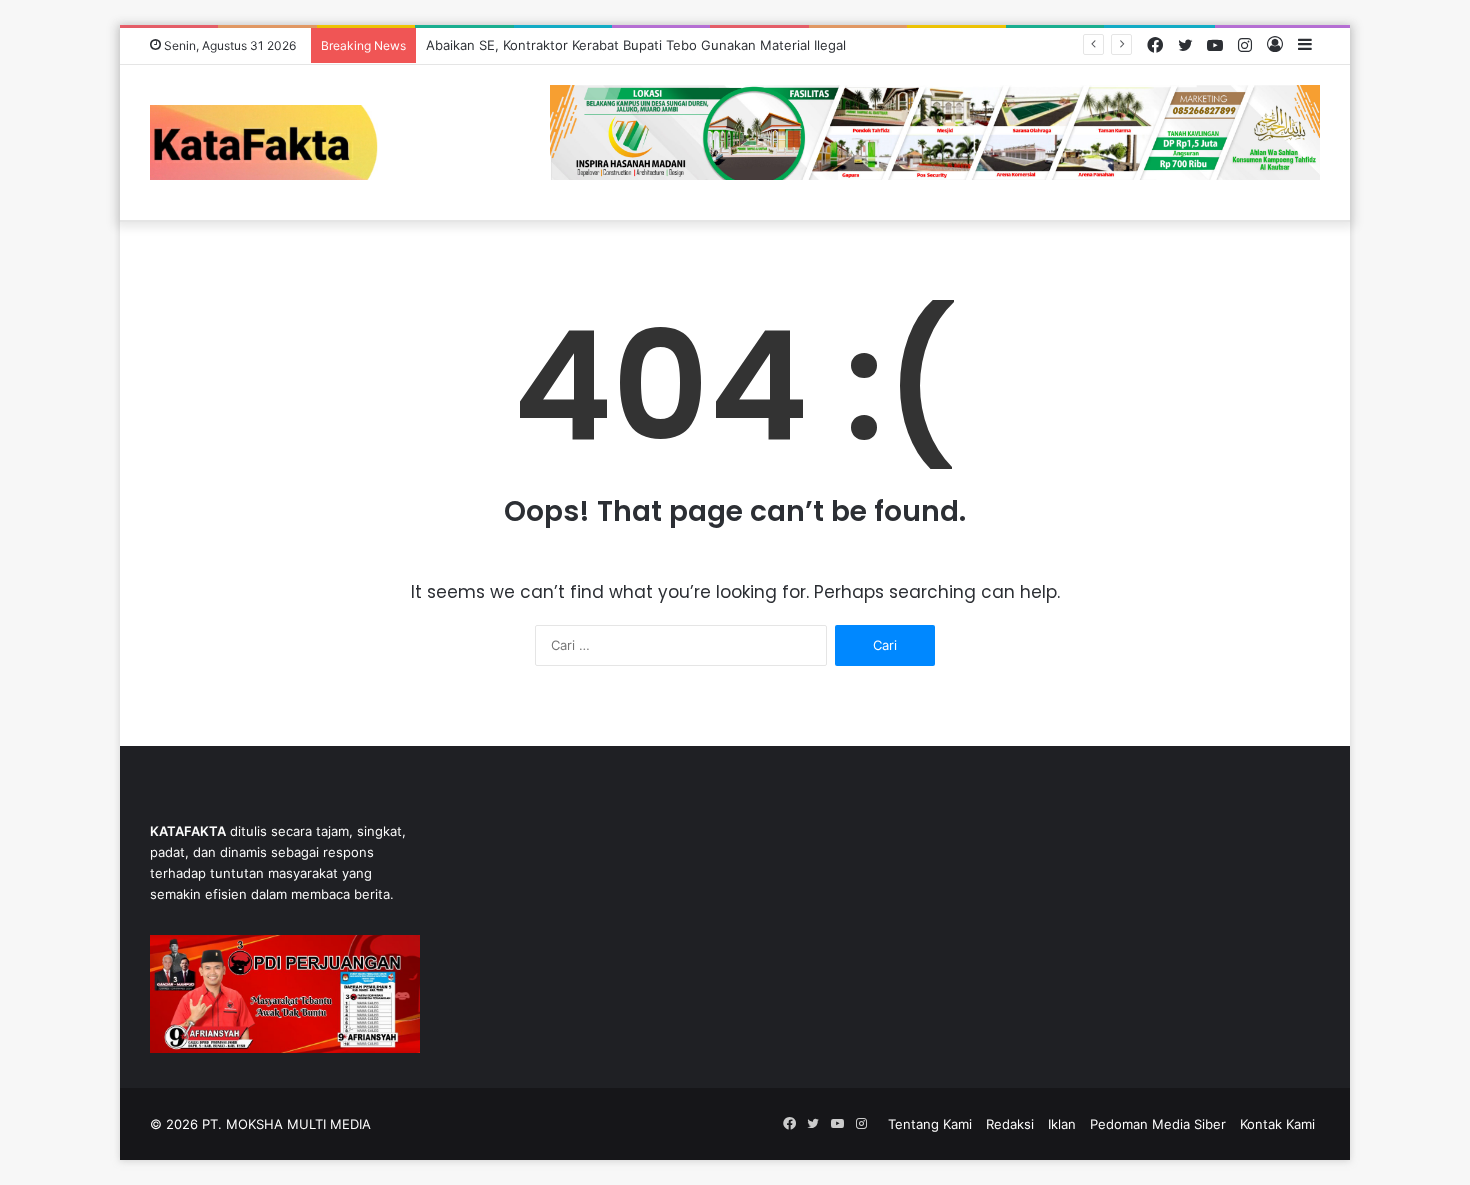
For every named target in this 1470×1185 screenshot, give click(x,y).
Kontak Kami (1277, 1124)
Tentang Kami (930, 1124)
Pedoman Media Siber (1158, 1124)
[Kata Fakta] (274, 142)
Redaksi (1010, 1124)
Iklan (1062, 1124)
